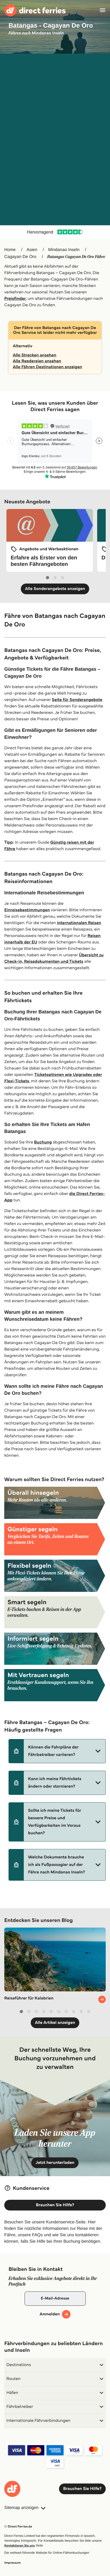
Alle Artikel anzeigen (55, 2023)
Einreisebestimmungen (27, 910)
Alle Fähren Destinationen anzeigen (48, 367)
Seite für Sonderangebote (77, 700)
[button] (57, 1751)
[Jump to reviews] (55, 232)
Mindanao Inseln (64, 250)
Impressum (13, 2563)
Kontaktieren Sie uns (19, 2546)
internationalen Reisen (79, 923)
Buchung (43, 1142)
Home (10, 250)
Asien (32, 250)
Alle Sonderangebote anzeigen (55, 589)
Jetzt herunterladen (55, 2163)
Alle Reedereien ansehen (37, 361)
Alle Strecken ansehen (35, 355)
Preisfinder (15, 299)
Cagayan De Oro (20, 257)
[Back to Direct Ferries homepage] (35, 10)
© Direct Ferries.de (18, 2527)
